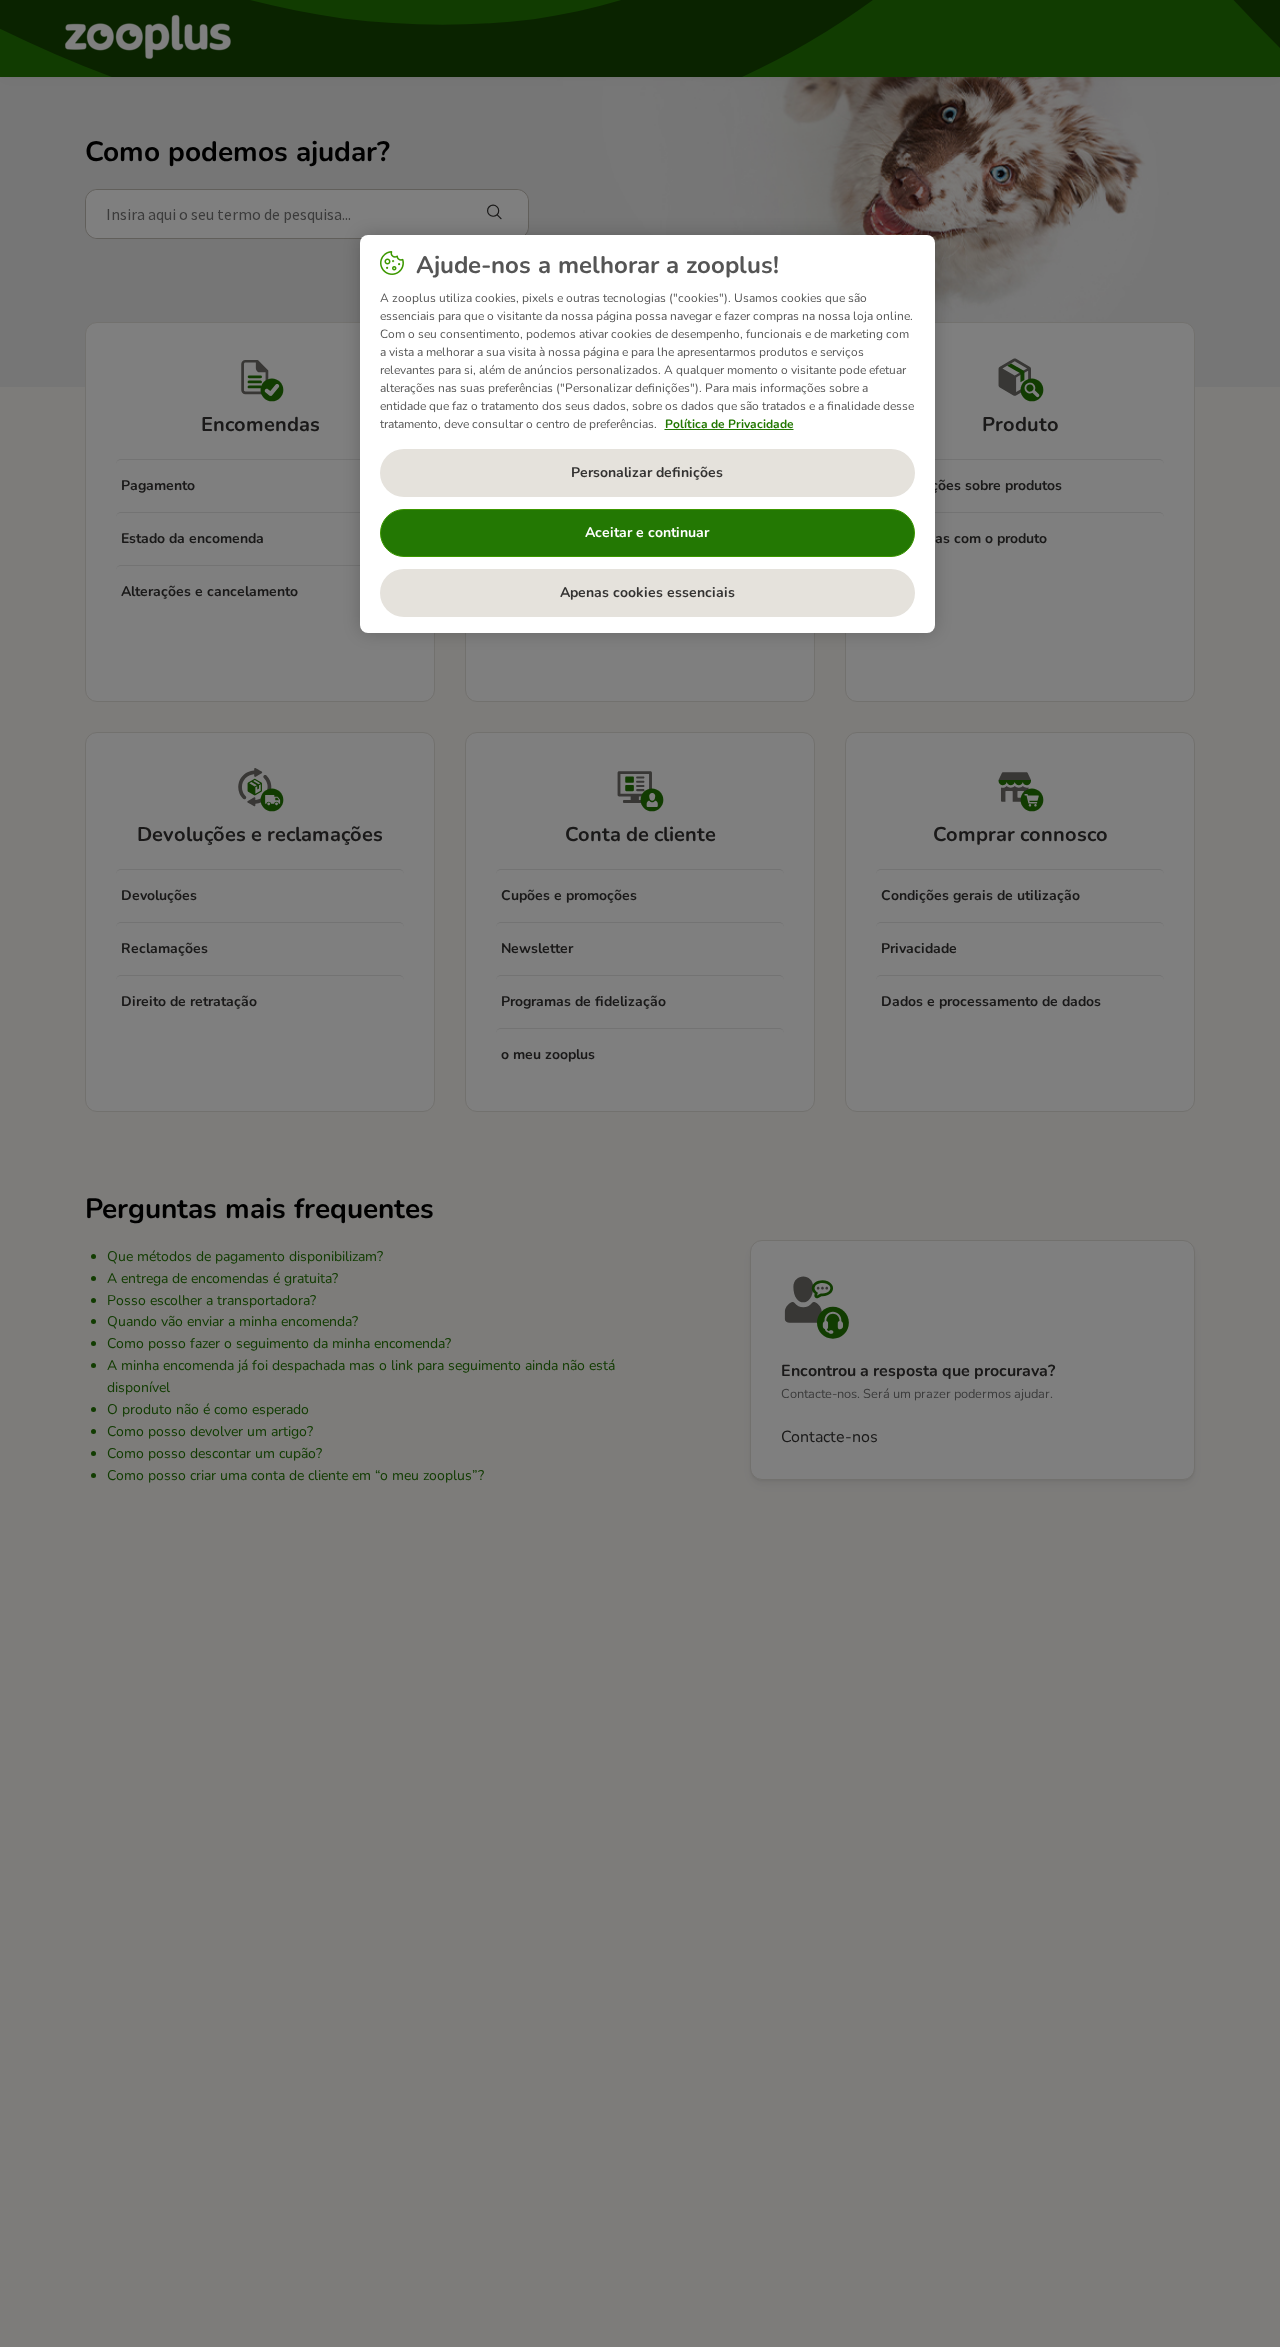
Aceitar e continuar (647, 532)
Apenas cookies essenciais (647, 592)
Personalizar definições (647, 472)
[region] (647, 434)
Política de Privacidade (729, 424)
